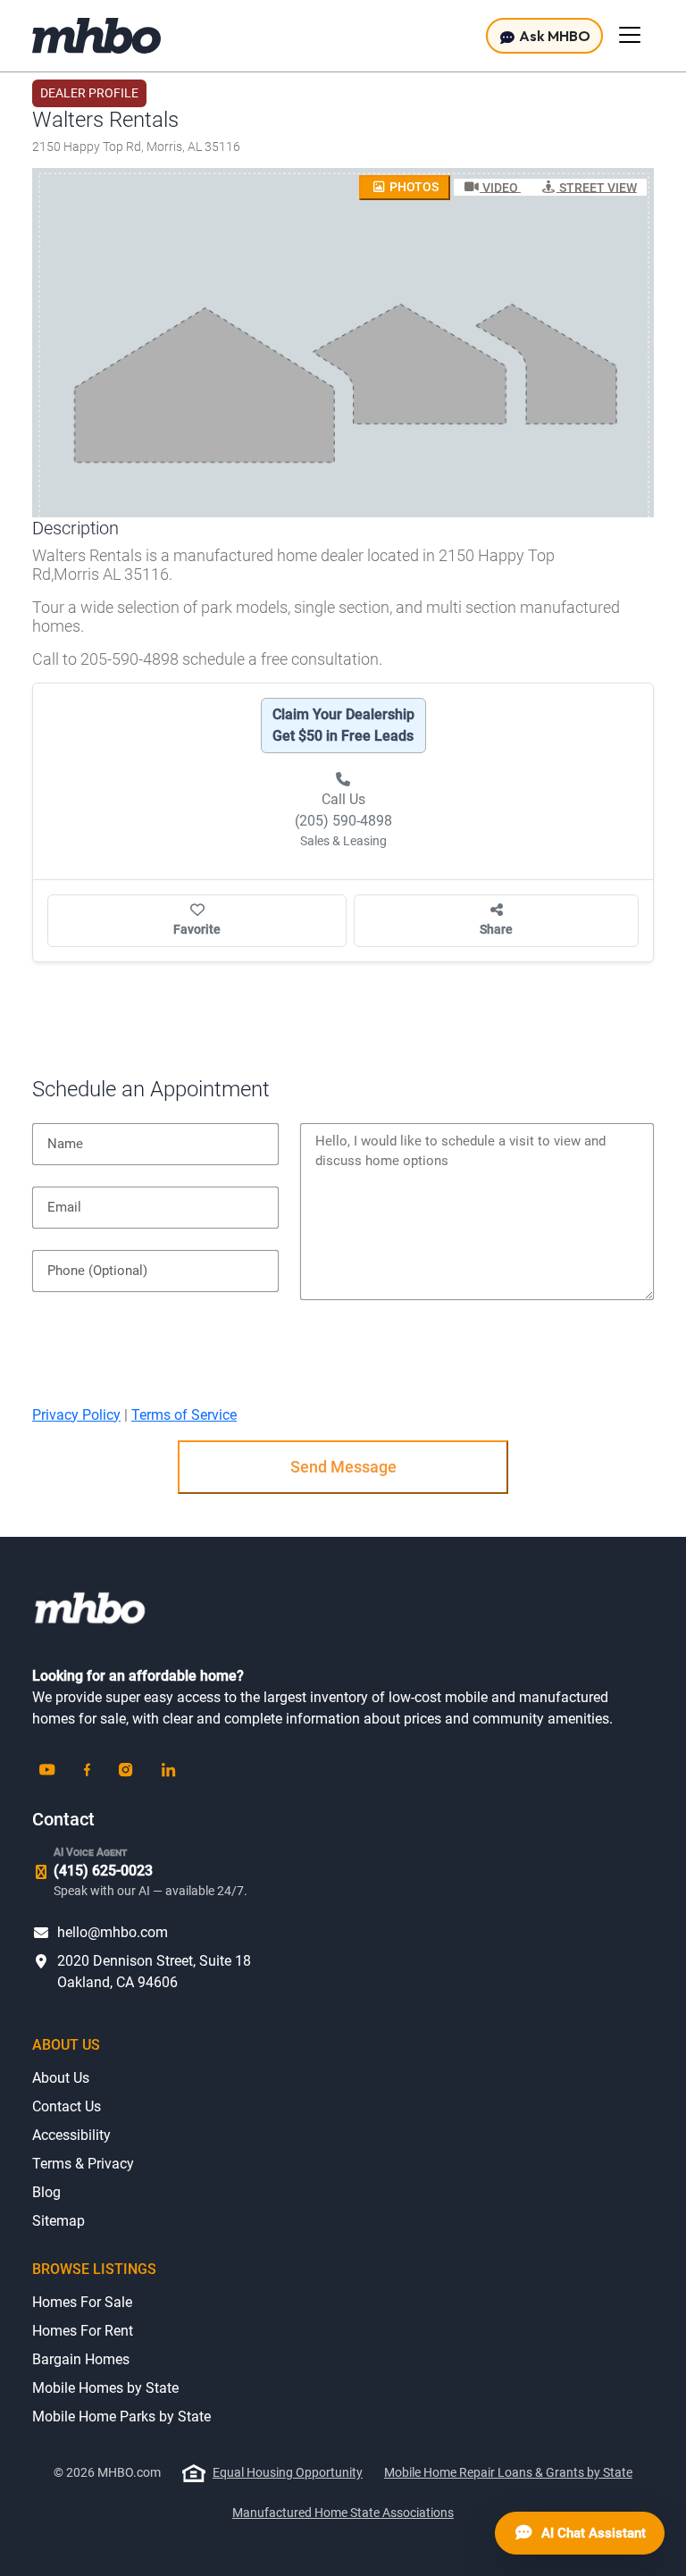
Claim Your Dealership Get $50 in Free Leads (343, 725)
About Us (61, 2078)
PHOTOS (413, 187)
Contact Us (67, 2106)
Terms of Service (184, 1415)
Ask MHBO (553, 36)
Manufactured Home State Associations (343, 2513)
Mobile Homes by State (105, 2388)
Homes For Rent (83, 2331)
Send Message (343, 1467)
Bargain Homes (81, 2359)
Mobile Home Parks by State (121, 2417)
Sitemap (59, 2221)
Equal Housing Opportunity (288, 2472)
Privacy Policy (76, 1415)
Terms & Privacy (83, 2164)
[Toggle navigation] (630, 35)
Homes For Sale (82, 2302)
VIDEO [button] (500, 187)
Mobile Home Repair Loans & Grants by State (508, 2472)
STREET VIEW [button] (597, 187)
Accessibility (71, 2135)
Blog (46, 2192)
